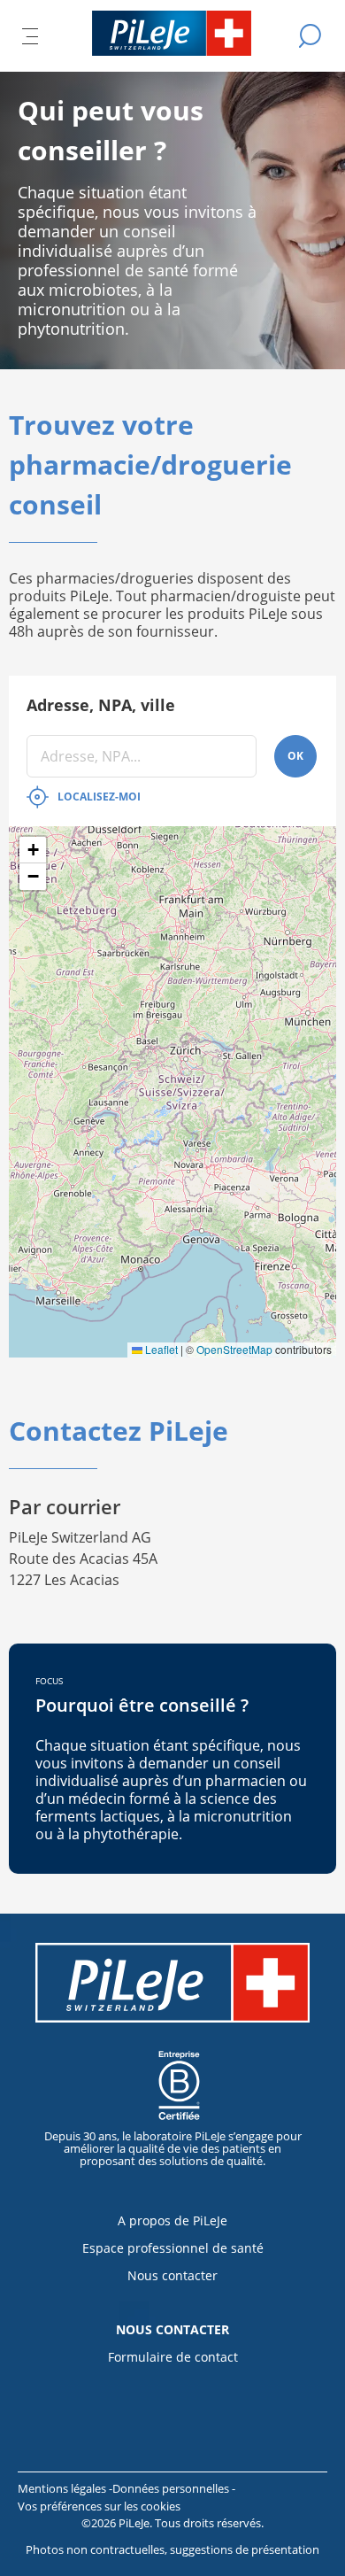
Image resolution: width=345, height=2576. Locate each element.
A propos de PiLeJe (172, 2220)
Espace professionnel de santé (173, 2248)
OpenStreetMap (234, 1349)
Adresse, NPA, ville (101, 705)
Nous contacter (172, 2275)
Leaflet (160, 1349)
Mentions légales (63, 2488)
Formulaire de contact (173, 2357)
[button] (33, 850)
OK (295, 756)
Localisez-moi (99, 797)
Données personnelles (172, 2488)
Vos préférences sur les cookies (99, 2506)
